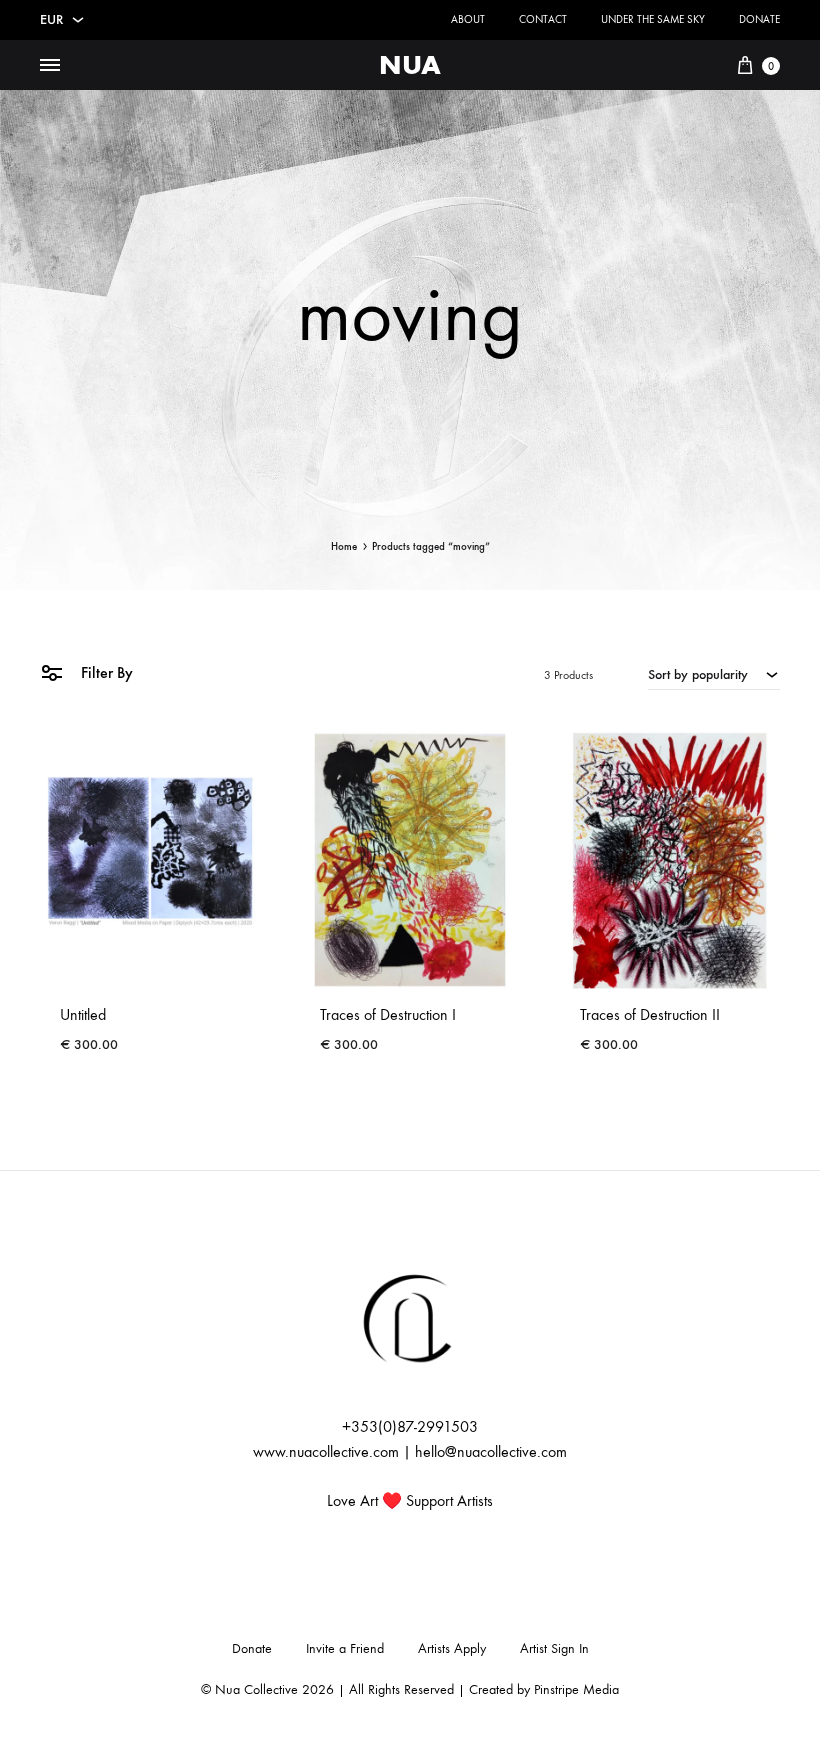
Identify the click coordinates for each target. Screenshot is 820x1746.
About (468, 19)
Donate (759, 19)
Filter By (105, 672)
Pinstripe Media (576, 1689)
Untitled (83, 1014)
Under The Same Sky (653, 19)
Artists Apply (452, 1648)
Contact (543, 19)
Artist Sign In (554, 1648)
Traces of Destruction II (650, 1014)
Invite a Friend (345, 1648)
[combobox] (714, 674)
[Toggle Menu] (50, 66)
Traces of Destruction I (388, 1014)
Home (344, 546)
